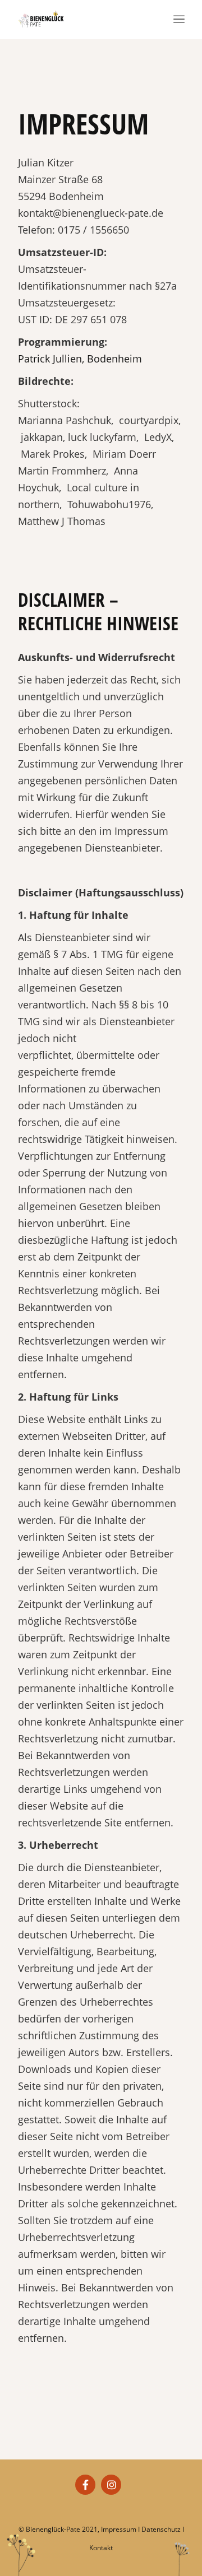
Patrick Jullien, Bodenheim (80, 359)
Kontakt (101, 2548)
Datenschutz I (163, 2529)
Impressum (119, 2529)
